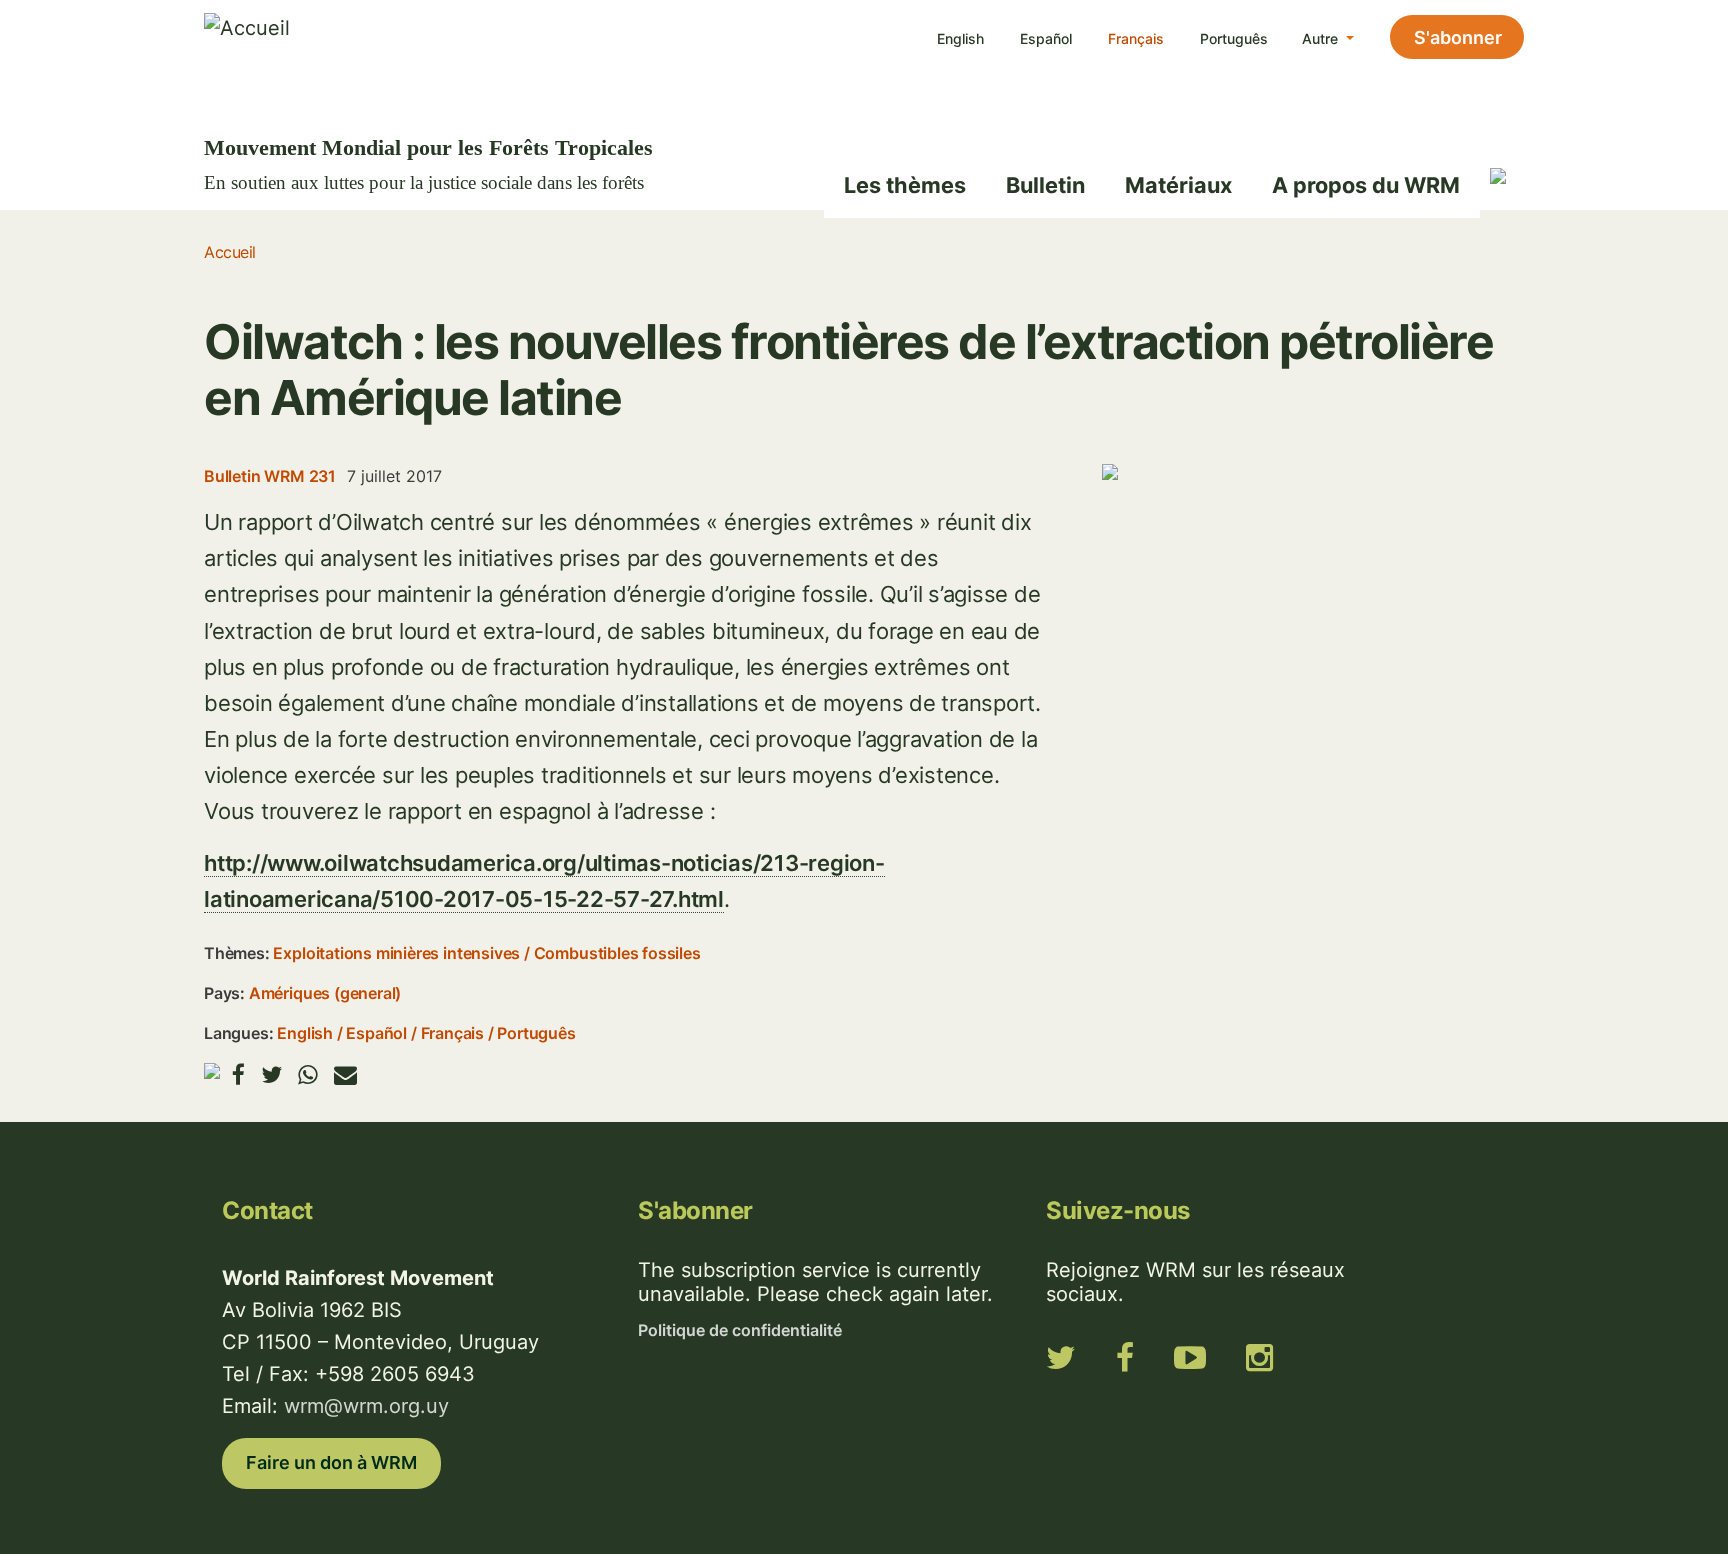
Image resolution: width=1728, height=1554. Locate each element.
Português (1234, 38)
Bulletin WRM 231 (270, 476)
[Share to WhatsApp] (308, 1074)
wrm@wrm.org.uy (366, 1406)
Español (1046, 38)
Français (1136, 38)
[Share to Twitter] (271, 1074)
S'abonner (1458, 37)
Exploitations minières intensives (396, 953)
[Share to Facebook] (238, 1074)
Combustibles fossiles (617, 953)
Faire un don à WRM (331, 1462)
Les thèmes (905, 185)
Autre (1322, 38)
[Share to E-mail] (345, 1074)
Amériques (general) (325, 993)
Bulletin (1045, 185)
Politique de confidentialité (740, 1330)
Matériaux (1178, 185)
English (960, 38)
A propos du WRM (1366, 185)
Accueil (230, 252)
